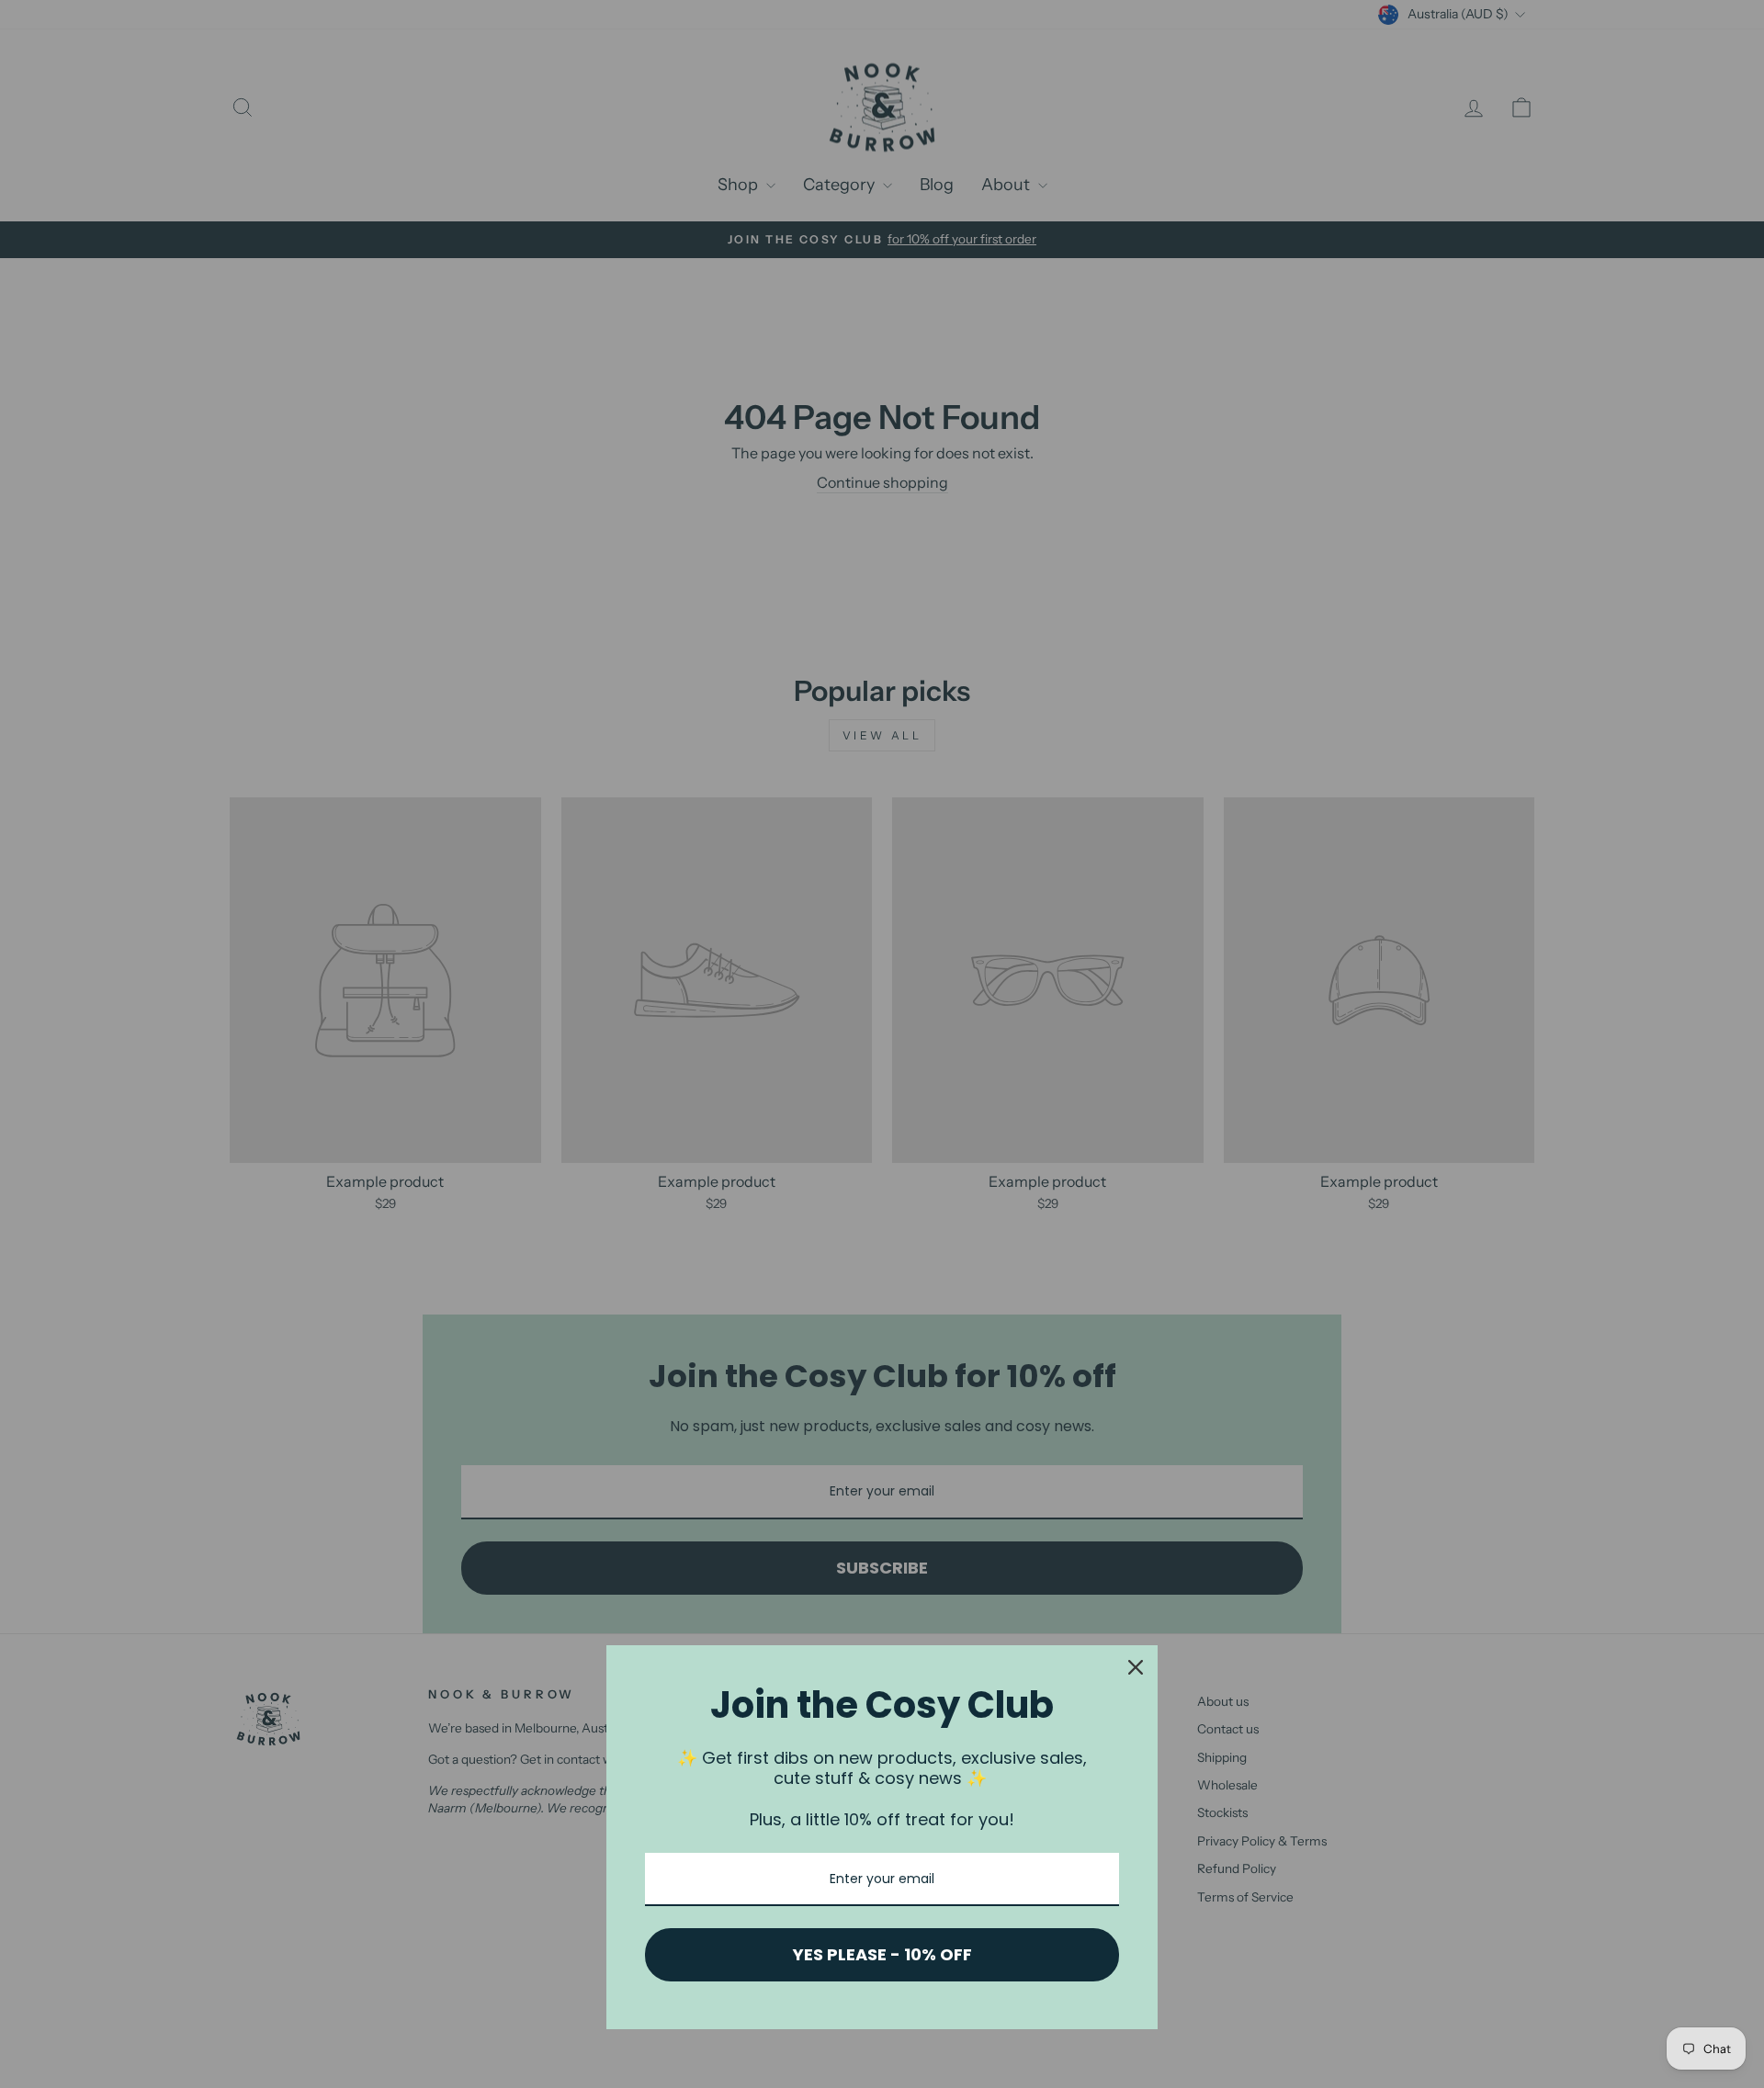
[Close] (1136, 1667)
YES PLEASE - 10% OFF (882, 1954)
